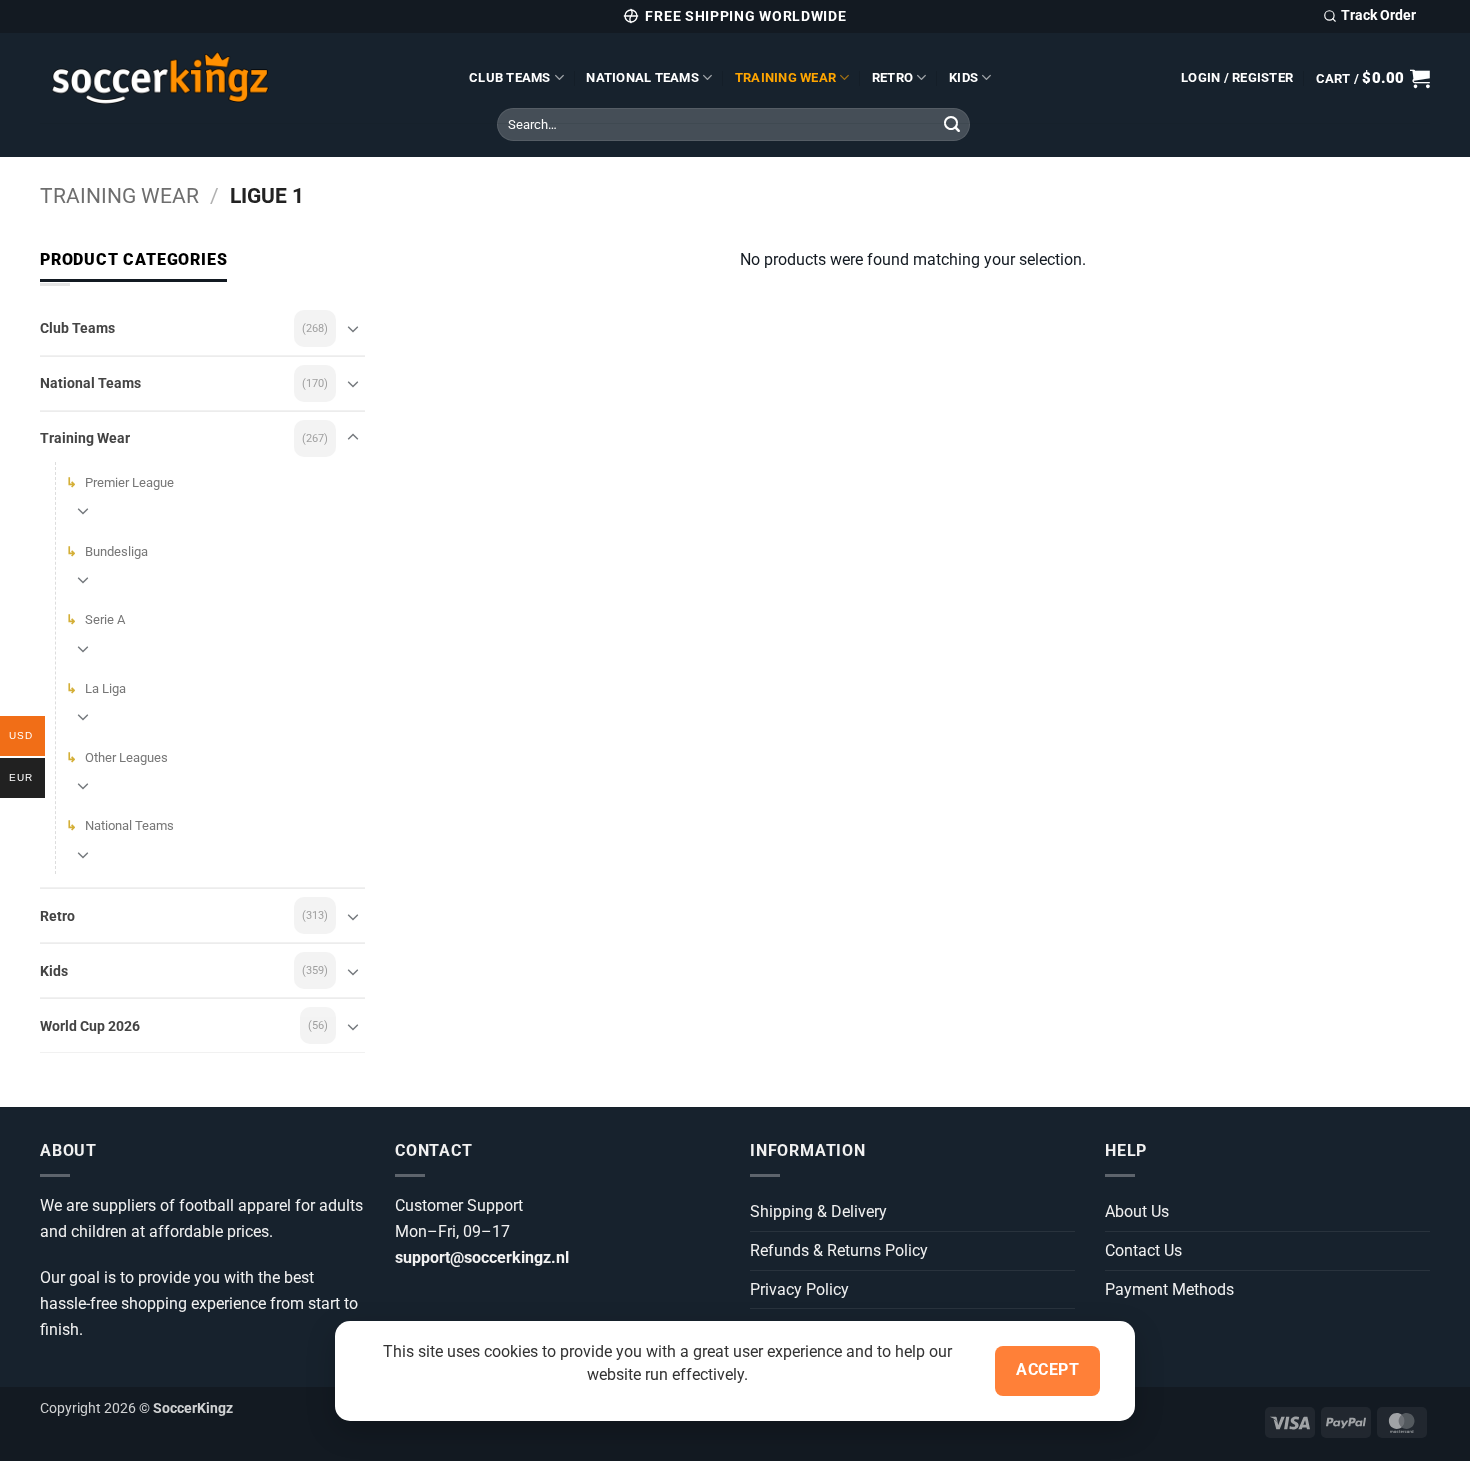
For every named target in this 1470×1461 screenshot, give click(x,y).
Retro (892, 77)
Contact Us (1143, 1250)
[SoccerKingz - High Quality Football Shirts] (239, 78)
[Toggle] (353, 328)
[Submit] (952, 125)
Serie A (105, 619)
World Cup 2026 (90, 1026)
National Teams (642, 77)
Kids (963, 77)
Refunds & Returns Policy (839, 1250)
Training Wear (785, 77)
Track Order (1378, 15)
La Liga (105, 688)
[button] (1237, 78)
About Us (1137, 1211)
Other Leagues (126, 757)
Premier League (129, 482)
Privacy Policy (799, 1289)
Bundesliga (116, 551)
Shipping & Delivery (818, 1211)
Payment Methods (1169, 1289)
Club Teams (510, 77)
